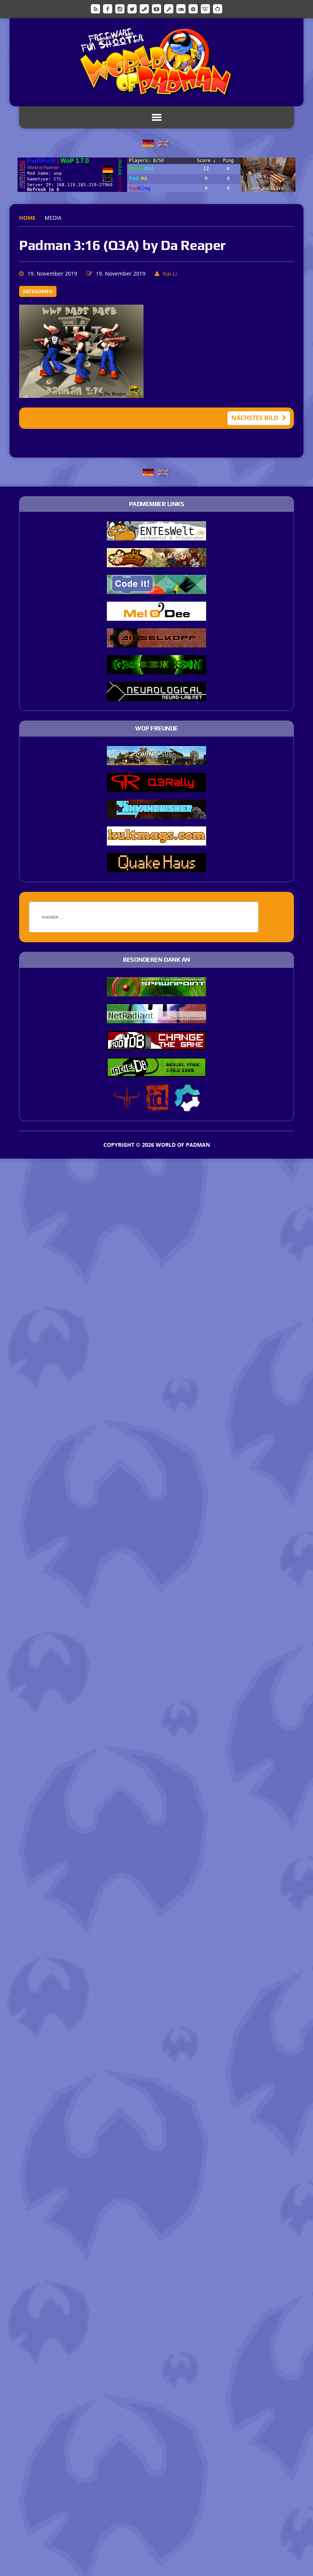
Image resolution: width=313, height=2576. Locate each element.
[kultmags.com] (156, 841)
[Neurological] (156, 696)
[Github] (218, 8)
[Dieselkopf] (156, 643)
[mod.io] (193, 8)
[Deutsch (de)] (148, 143)
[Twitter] (132, 8)
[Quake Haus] (156, 867)
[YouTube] (156, 8)
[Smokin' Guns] (156, 760)
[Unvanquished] (156, 814)
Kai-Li (170, 274)
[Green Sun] (156, 669)
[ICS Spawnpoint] (156, 991)
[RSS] (95, 8)
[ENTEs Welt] (156, 536)
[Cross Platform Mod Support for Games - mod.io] (187, 1106)
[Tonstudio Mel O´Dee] (156, 616)
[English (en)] (163, 143)
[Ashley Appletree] (156, 562)
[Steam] (144, 8)
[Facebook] (108, 8)
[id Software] (157, 1106)
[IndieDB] (181, 8)
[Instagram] (120, 8)
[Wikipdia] (205, 8)
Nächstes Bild (255, 418)
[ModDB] (169, 8)
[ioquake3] (127, 1106)
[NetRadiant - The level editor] (156, 1018)
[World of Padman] (156, 62)
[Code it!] (156, 589)
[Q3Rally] (156, 787)
